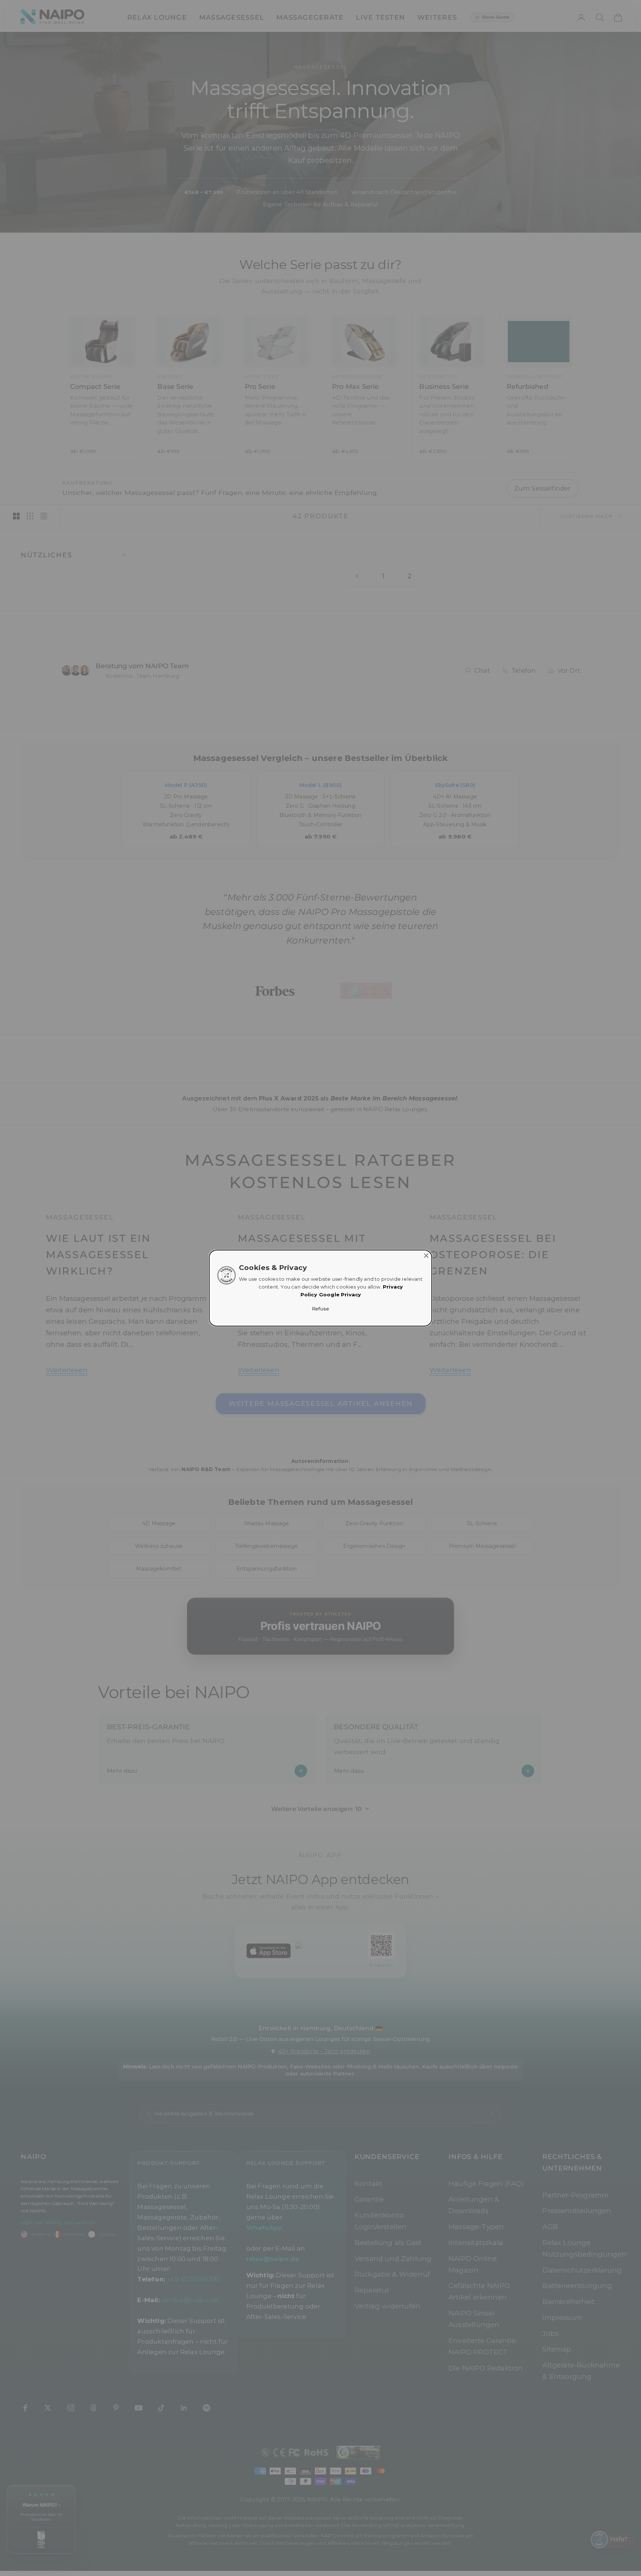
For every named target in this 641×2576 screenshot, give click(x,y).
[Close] (426, 1256)
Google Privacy (340, 1295)
